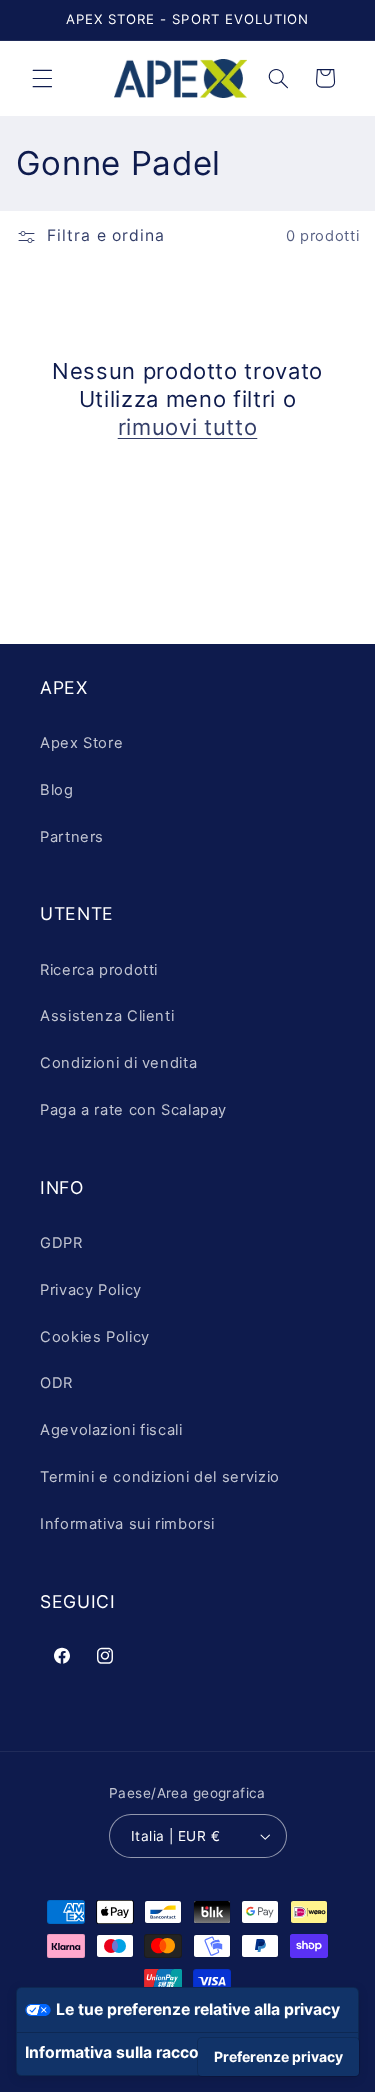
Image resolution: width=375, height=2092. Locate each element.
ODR (56, 1383)
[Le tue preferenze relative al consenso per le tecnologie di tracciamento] (278, 2057)
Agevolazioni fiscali (111, 1430)
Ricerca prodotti (99, 970)
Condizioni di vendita (118, 1063)
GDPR (61, 1243)
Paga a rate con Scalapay (133, 1110)
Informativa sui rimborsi (127, 1524)
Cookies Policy (95, 1337)
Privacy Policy (91, 1290)
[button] (42, 78)
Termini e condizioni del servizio (160, 1477)
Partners (72, 837)
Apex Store (81, 743)
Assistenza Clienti (107, 1016)
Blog (57, 790)
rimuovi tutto (188, 427)
